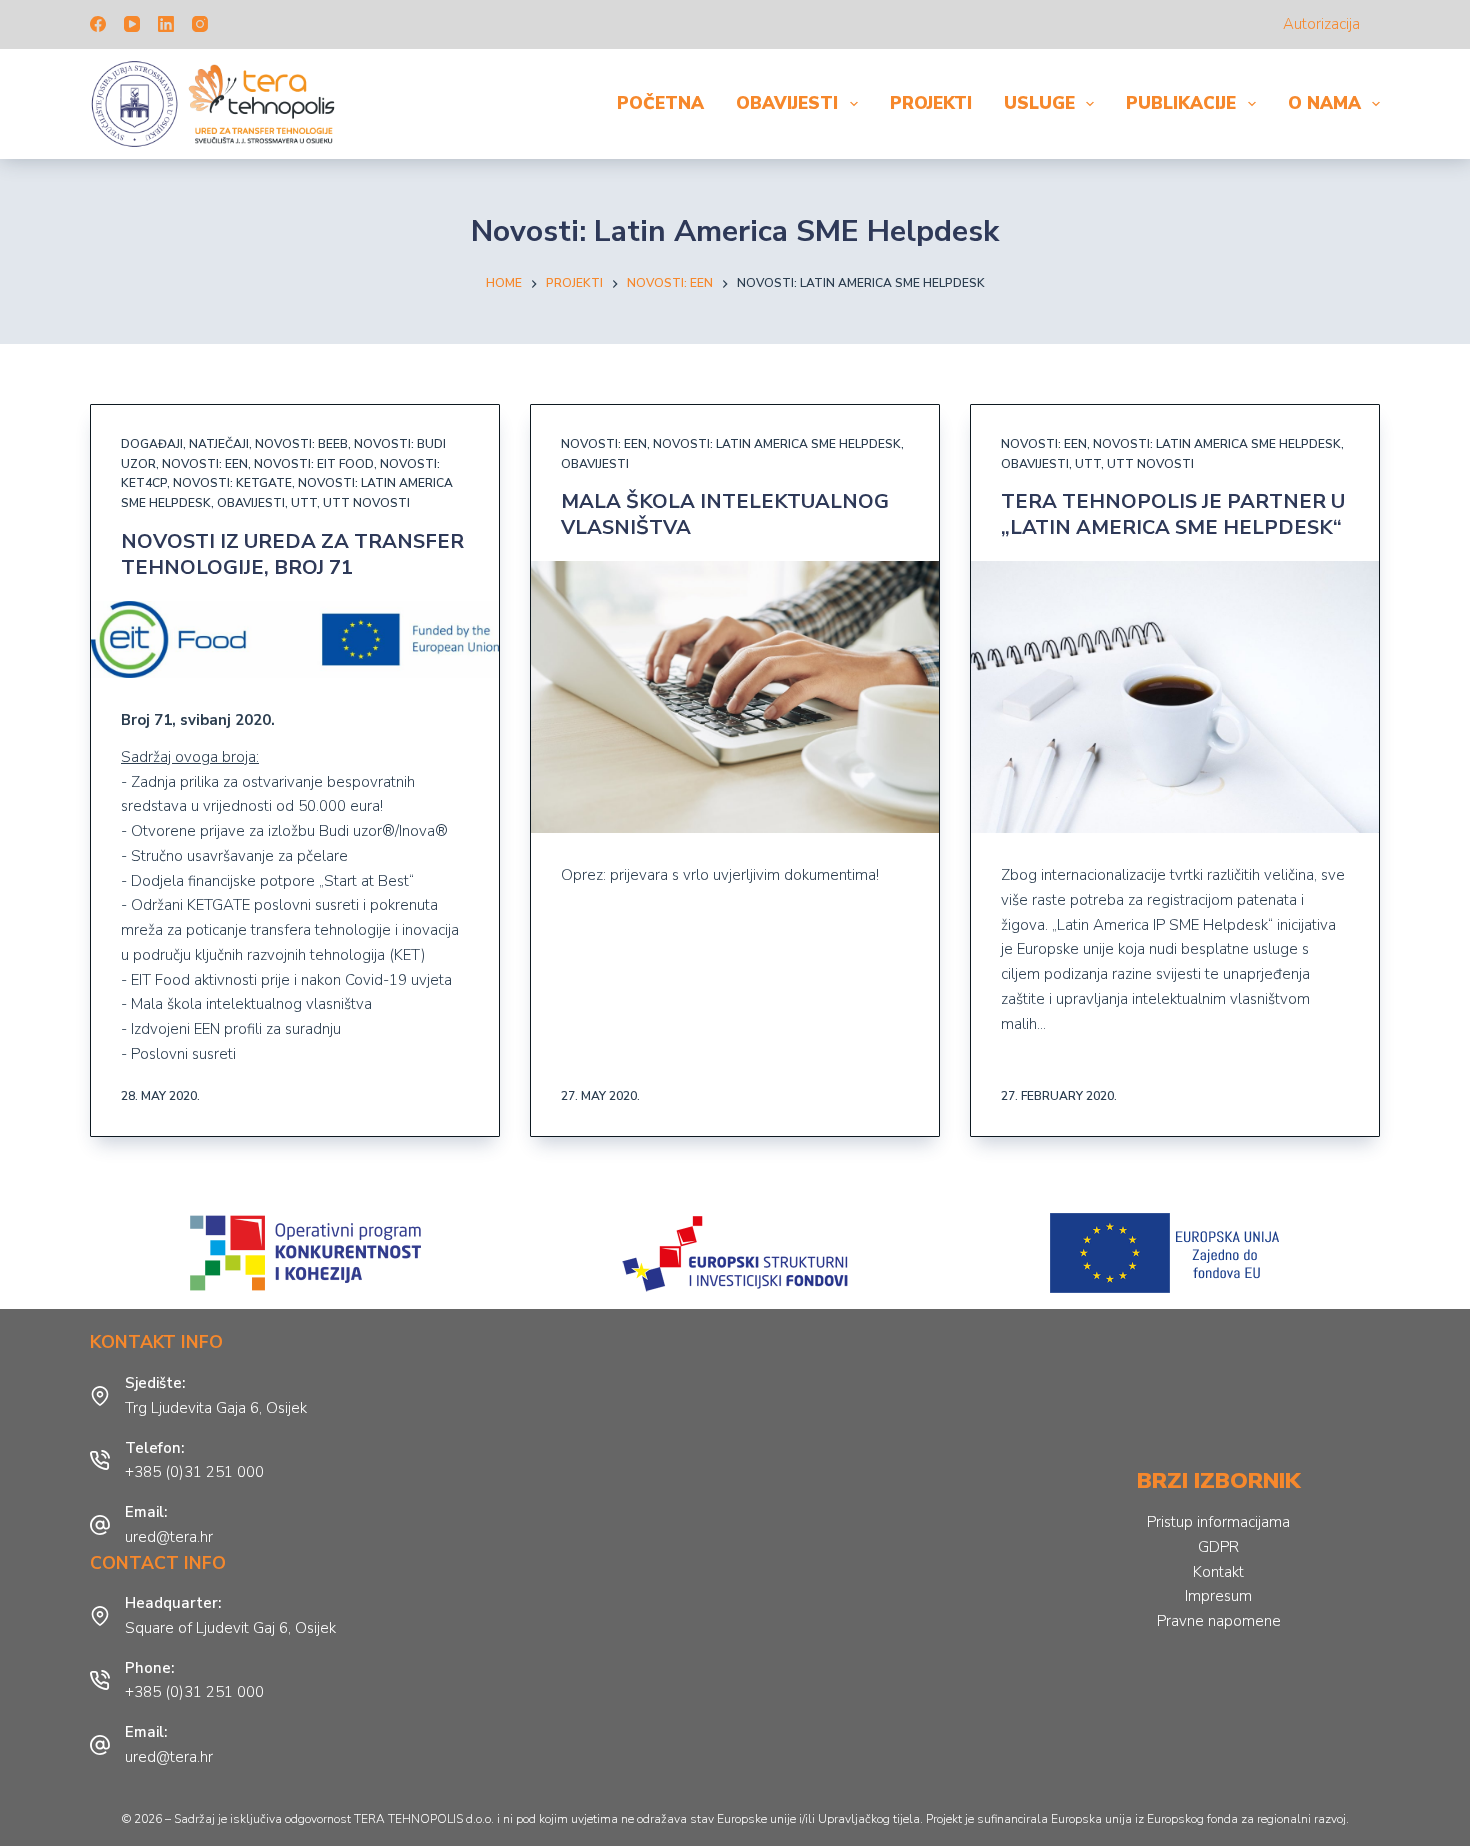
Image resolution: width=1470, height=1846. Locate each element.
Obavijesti (787, 103)
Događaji (152, 444)
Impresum (1218, 1596)
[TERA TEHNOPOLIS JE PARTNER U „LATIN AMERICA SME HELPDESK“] (1175, 697)
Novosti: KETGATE (232, 483)
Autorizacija (1321, 24)
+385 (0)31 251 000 (194, 1472)
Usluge (1039, 103)
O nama (1324, 103)
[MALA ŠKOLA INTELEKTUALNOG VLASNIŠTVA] (735, 697)
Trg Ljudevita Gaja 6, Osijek (216, 1408)
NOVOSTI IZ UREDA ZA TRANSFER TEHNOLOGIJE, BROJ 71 (292, 554)
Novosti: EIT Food (314, 464)
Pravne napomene (1219, 1621)
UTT (304, 503)
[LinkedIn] (166, 24)
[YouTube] (132, 24)
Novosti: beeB (301, 444)
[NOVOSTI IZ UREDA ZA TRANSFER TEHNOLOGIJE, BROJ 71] (295, 639)
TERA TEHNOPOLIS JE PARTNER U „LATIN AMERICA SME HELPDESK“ (1173, 514)
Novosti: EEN (205, 464)
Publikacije (1181, 103)
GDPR (1218, 1547)
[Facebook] (98, 24)
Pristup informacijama (1218, 1522)
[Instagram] (200, 24)
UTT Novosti (366, 503)
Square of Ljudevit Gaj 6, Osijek (230, 1628)
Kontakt (1218, 1572)
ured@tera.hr (169, 1537)
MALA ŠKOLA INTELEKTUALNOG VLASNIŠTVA (725, 514)
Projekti (931, 103)
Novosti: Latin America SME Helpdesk (777, 444)
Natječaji (219, 444)
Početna (660, 103)
